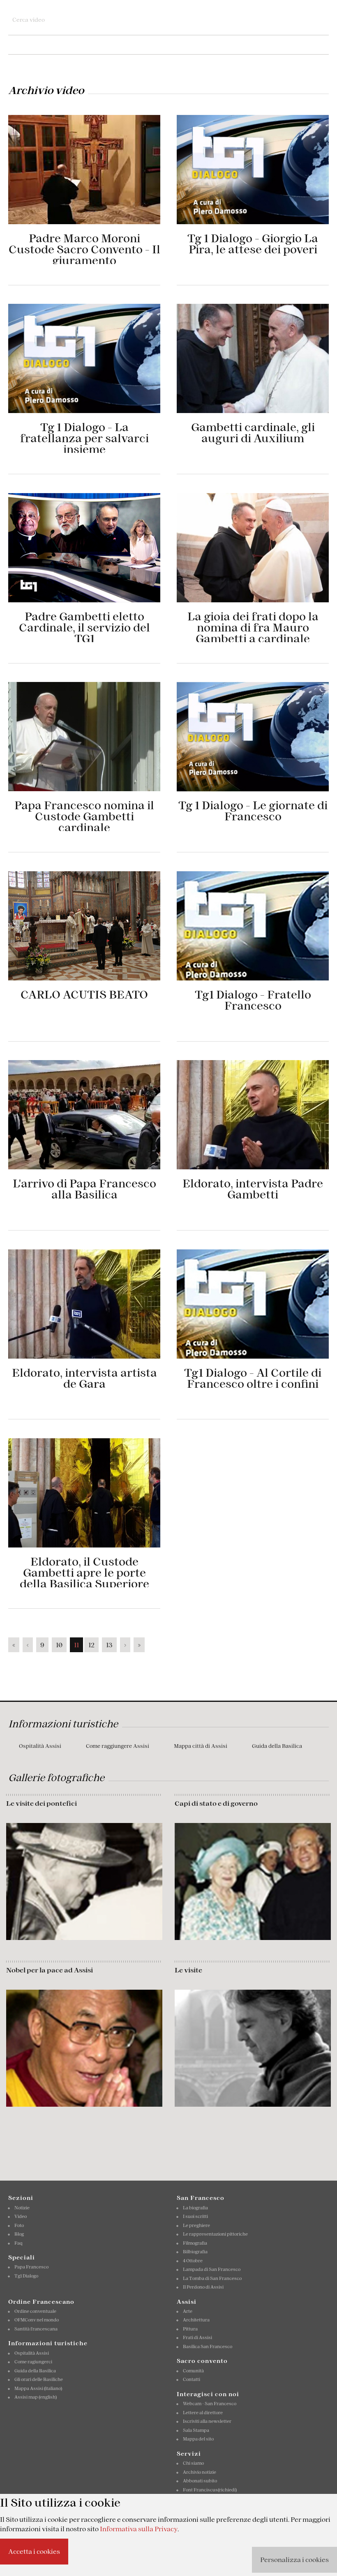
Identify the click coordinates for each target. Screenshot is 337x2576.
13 (109, 1645)
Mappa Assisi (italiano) (38, 2388)
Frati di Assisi (197, 2337)
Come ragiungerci (33, 2362)
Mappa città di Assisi (201, 1746)
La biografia (195, 2208)
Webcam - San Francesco (210, 2404)
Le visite (188, 1970)
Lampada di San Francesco (212, 2269)
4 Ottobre (193, 2261)
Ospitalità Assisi (40, 1746)
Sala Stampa (196, 2430)
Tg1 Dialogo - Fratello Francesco (253, 1000)
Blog (19, 2234)
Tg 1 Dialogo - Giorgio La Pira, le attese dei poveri (253, 244)
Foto (19, 2225)
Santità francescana (36, 2329)
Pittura (190, 2329)
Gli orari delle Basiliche (39, 2379)
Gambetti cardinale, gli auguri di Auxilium (253, 433)
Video (21, 2216)
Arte (188, 2311)
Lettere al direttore (203, 2413)
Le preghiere (196, 2225)
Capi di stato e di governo (216, 1803)
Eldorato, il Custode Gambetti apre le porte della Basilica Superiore (84, 1573)
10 (59, 1645)
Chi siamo (193, 2463)
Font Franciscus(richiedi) (210, 2490)
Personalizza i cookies (294, 2560)
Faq (18, 2243)
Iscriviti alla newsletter (207, 2421)
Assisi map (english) (36, 2397)
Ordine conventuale (35, 2311)
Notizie (22, 2208)
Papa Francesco (31, 2267)
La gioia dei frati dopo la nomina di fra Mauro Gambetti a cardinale (253, 628)
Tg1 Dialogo (26, 2276)
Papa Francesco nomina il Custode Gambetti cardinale (84, 816)
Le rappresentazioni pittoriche (215, 2234)
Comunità (193, 2371)
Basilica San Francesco (208, 2346)
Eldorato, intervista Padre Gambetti (253, 1189)
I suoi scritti (195, 2216)
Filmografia (195, 2243)
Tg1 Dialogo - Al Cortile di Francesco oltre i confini (253, 1378)
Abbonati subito (200, 2481)
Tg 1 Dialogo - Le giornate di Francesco (253, 811)
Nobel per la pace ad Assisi (50, 1970)
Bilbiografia (195, 2252)
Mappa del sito (198, 2439)
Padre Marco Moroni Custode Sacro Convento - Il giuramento (84, 249)
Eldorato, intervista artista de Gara (84, 1378)
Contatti (192, 2379)
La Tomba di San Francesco (212, 2278)
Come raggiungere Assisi (118, 1746)
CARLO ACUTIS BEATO (84, 995)
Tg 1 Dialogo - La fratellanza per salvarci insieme (84, 438)
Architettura (196, 2320)
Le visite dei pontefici (42, 1803)
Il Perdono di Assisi (203, 2287)
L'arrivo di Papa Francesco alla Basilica (84, 1189)
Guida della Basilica (277, 1746)
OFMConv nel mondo (37, 2320)
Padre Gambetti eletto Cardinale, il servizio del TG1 (84, 628)
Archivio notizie (200, 2472)
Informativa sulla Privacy (139, 2529)
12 (91, 1645)
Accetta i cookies (34, 2551)
